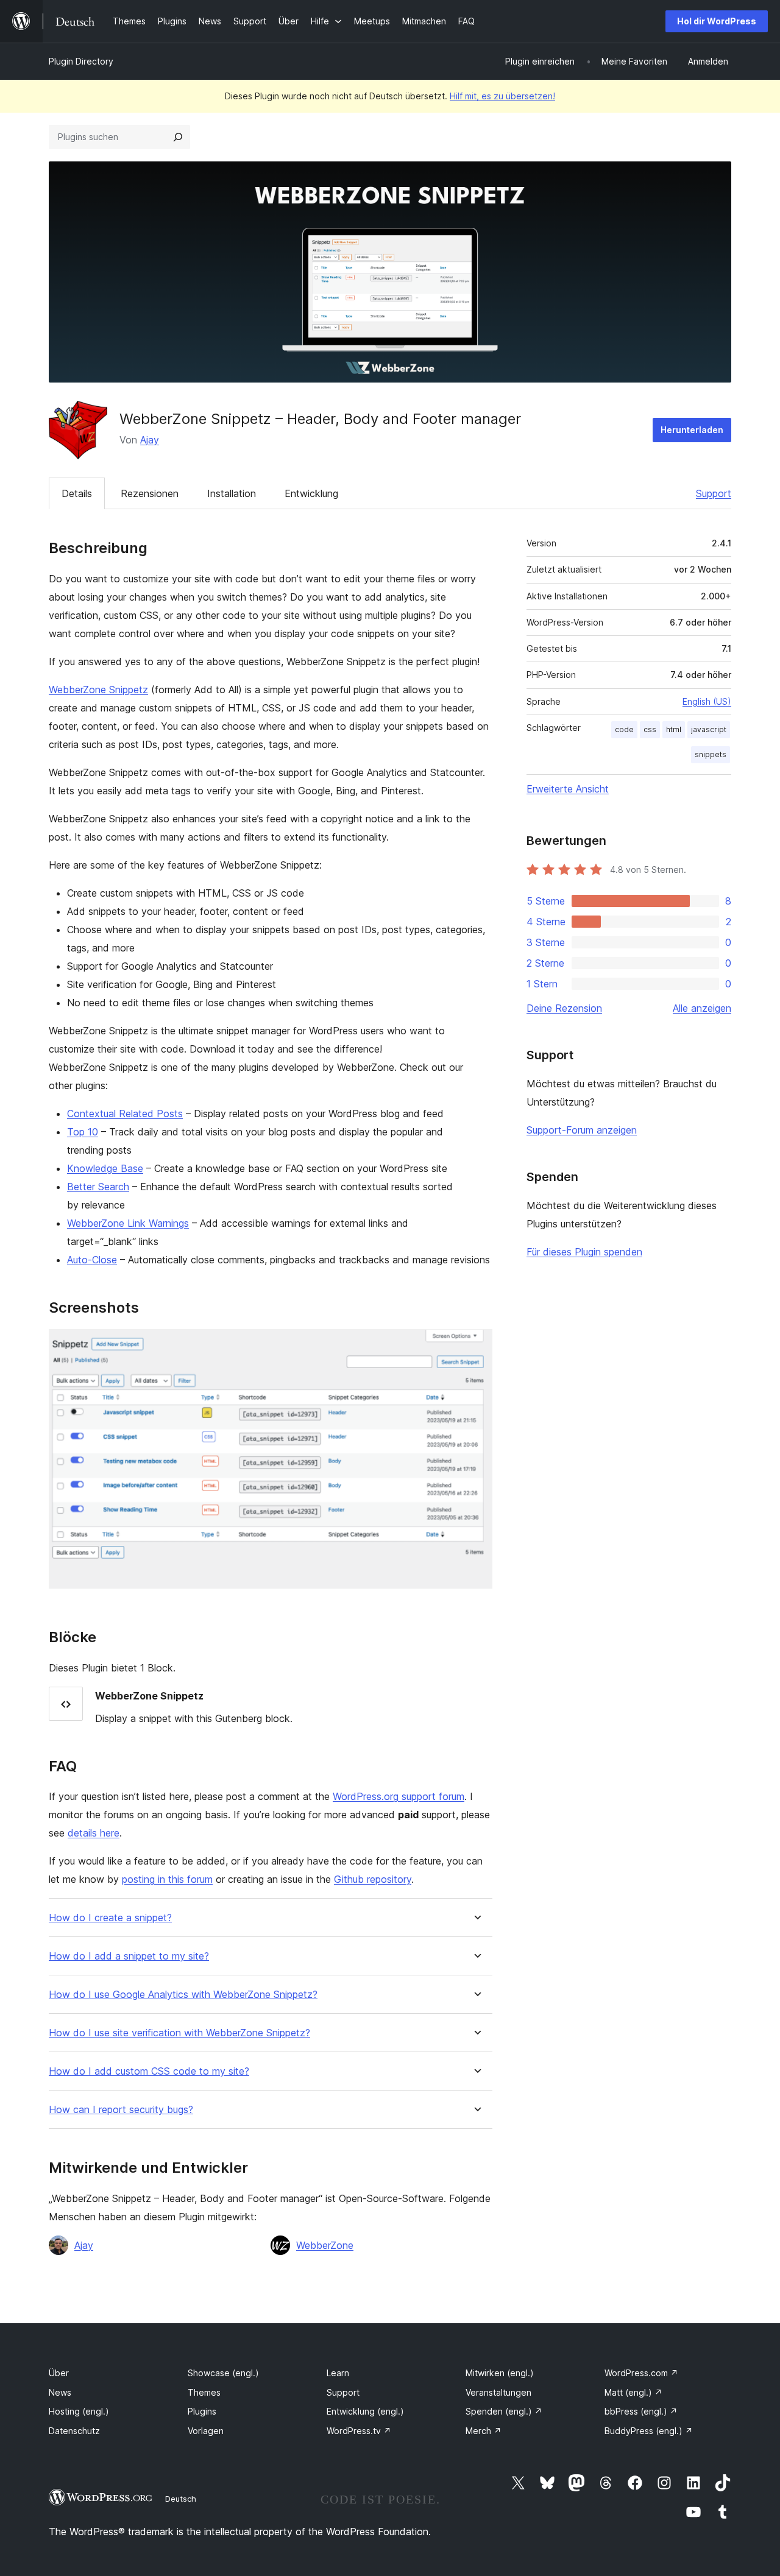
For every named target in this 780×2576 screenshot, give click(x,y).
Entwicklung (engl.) (365, 2411)
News (60, 2392)
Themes (204, 2392)
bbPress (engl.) (641, 2411)
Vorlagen (206, 2431)
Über (59, 2373)
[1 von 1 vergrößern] (476, 1346)
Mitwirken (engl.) (500, 2373)
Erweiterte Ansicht (568, 789)
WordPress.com (641, 2373)
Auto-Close (92, 1260)
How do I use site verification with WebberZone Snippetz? (179, 2033)
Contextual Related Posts (125, 1113)
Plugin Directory (81, 61)
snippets (711, 754)
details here (94, 1833)
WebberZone (325, 2245)
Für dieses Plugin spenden (584, 1252)
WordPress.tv (359, 2431)
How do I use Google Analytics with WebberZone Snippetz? (183, 1995)
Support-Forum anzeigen (582, 1130)
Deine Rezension (564, 1008)
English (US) (707, 701)
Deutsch (181, 2499)
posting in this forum (167, 1879)
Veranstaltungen (498, 2392)
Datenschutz (74, 2431)
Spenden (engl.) (504, 2411)
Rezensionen (150, 493)
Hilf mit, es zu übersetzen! (502, 96)
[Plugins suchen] (178, 137)
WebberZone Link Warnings (128, 1223)
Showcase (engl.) (223, 2373)
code (624, 729)
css (650, 729)
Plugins (202, 2411)
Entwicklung (311, 493)
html (674, 729)
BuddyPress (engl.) (649, 2431)
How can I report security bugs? (121, 2110)
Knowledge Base (105, 1168)
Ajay (150, 440)
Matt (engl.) (633, 2392)
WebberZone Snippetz (98, 690)
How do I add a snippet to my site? (129, 1956)
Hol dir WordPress (717, 21)
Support (714, 493)
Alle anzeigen (702, 1008)
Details (77, 493)
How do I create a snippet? (110, 1918)
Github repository (373, 1879)
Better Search (98, 1187)
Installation (232, 493)
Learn (338, 2373)
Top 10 (83, 1132)
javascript (709, 729)
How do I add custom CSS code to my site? (149, 2071)
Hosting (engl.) (79, 2411)
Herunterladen (692, 430)
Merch (484, 2431)
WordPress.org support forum (399, 1796)
